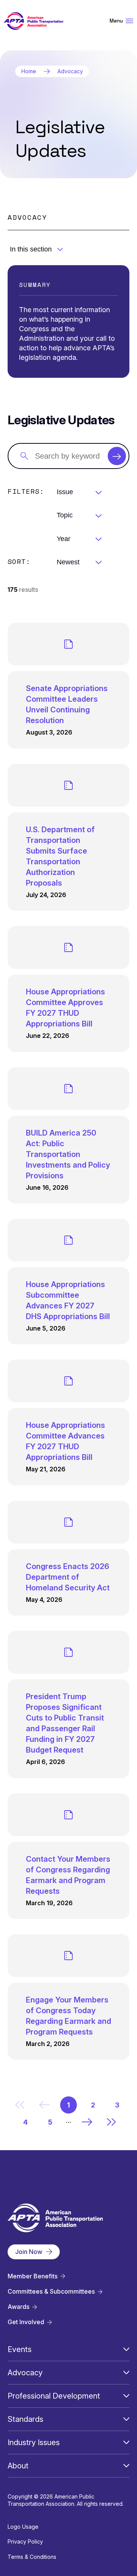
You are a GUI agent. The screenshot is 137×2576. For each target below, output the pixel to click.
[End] (112, 2122)
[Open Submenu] (126, 2349)
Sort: (19, 561)
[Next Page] (87, 2122)
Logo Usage (23, 2527)
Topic (65, 515)
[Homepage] (33, 21)
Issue (65, 492)
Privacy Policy (25, 2541)
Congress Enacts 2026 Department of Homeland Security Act (68, 1577)
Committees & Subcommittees (51, 2292)
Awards (18, 2307)
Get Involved (26, 2322)
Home (29, 71)
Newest (68, 562)
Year (64, 539)
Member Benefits (33, 2276)
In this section (31, 249)
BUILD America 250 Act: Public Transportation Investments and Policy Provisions (68, 1154)
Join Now (29, 2252)
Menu (116, 21)
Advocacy (70, 71)
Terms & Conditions (32, 2557)
